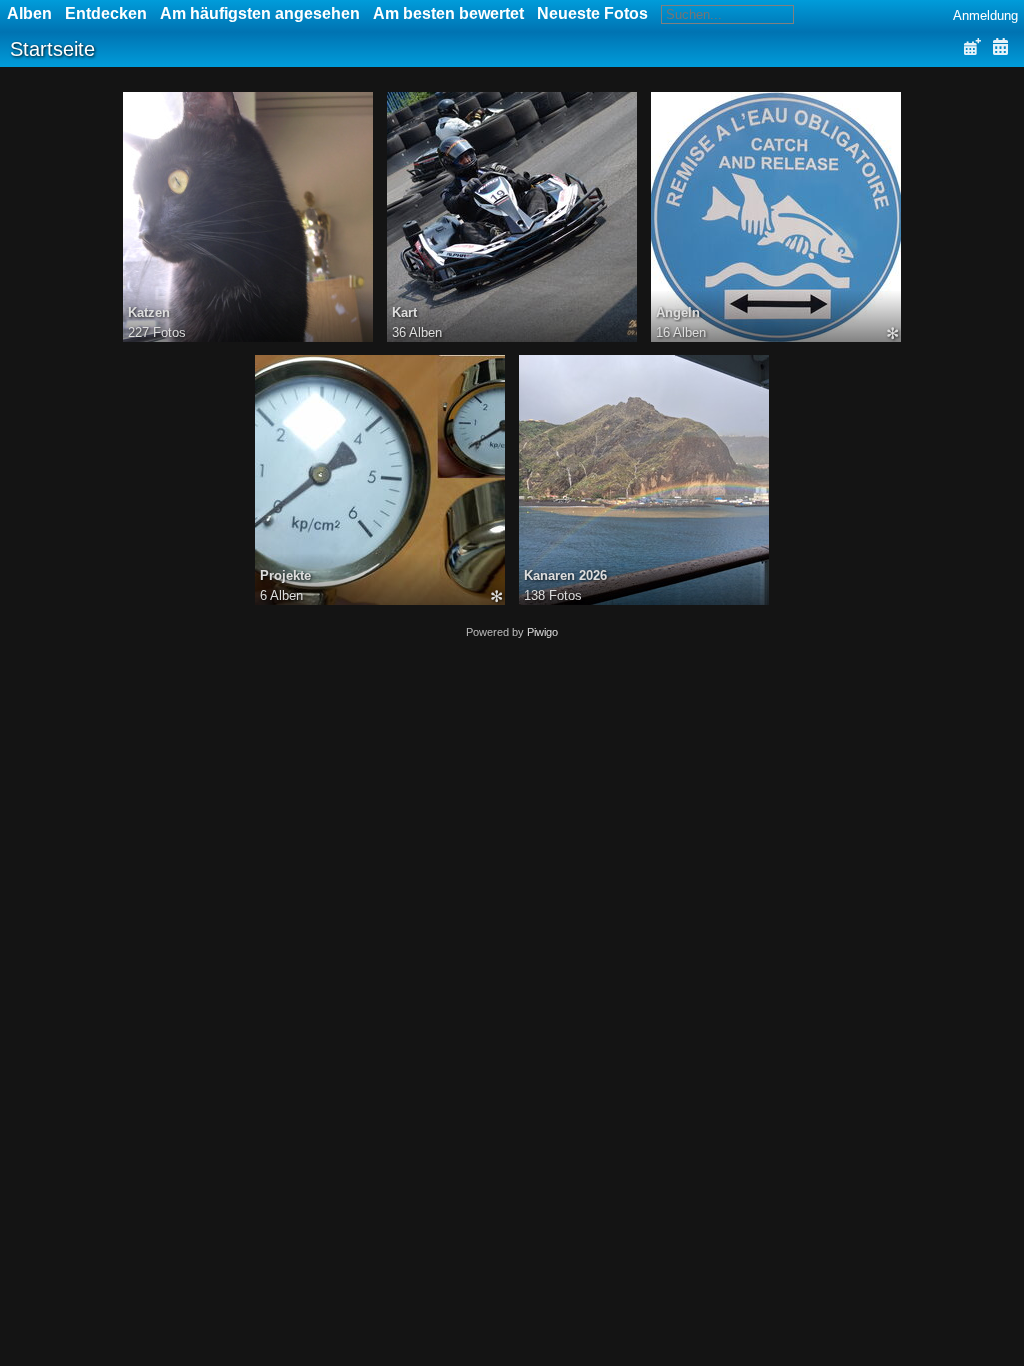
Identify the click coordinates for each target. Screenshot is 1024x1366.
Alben (29, 13)
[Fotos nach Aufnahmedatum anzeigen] (1000, 47)
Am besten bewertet (448, 13)
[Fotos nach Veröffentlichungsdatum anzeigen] (972, 47)
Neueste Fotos (592, 13)
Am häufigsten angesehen (260, 13)
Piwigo (542, 632)
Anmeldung (985, 15)
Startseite (52, 49)
